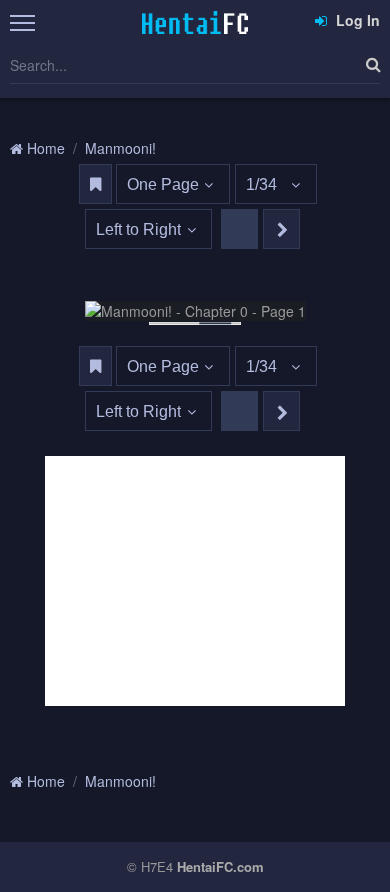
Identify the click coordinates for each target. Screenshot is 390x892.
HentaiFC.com (220, 866)
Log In (356, 20)
